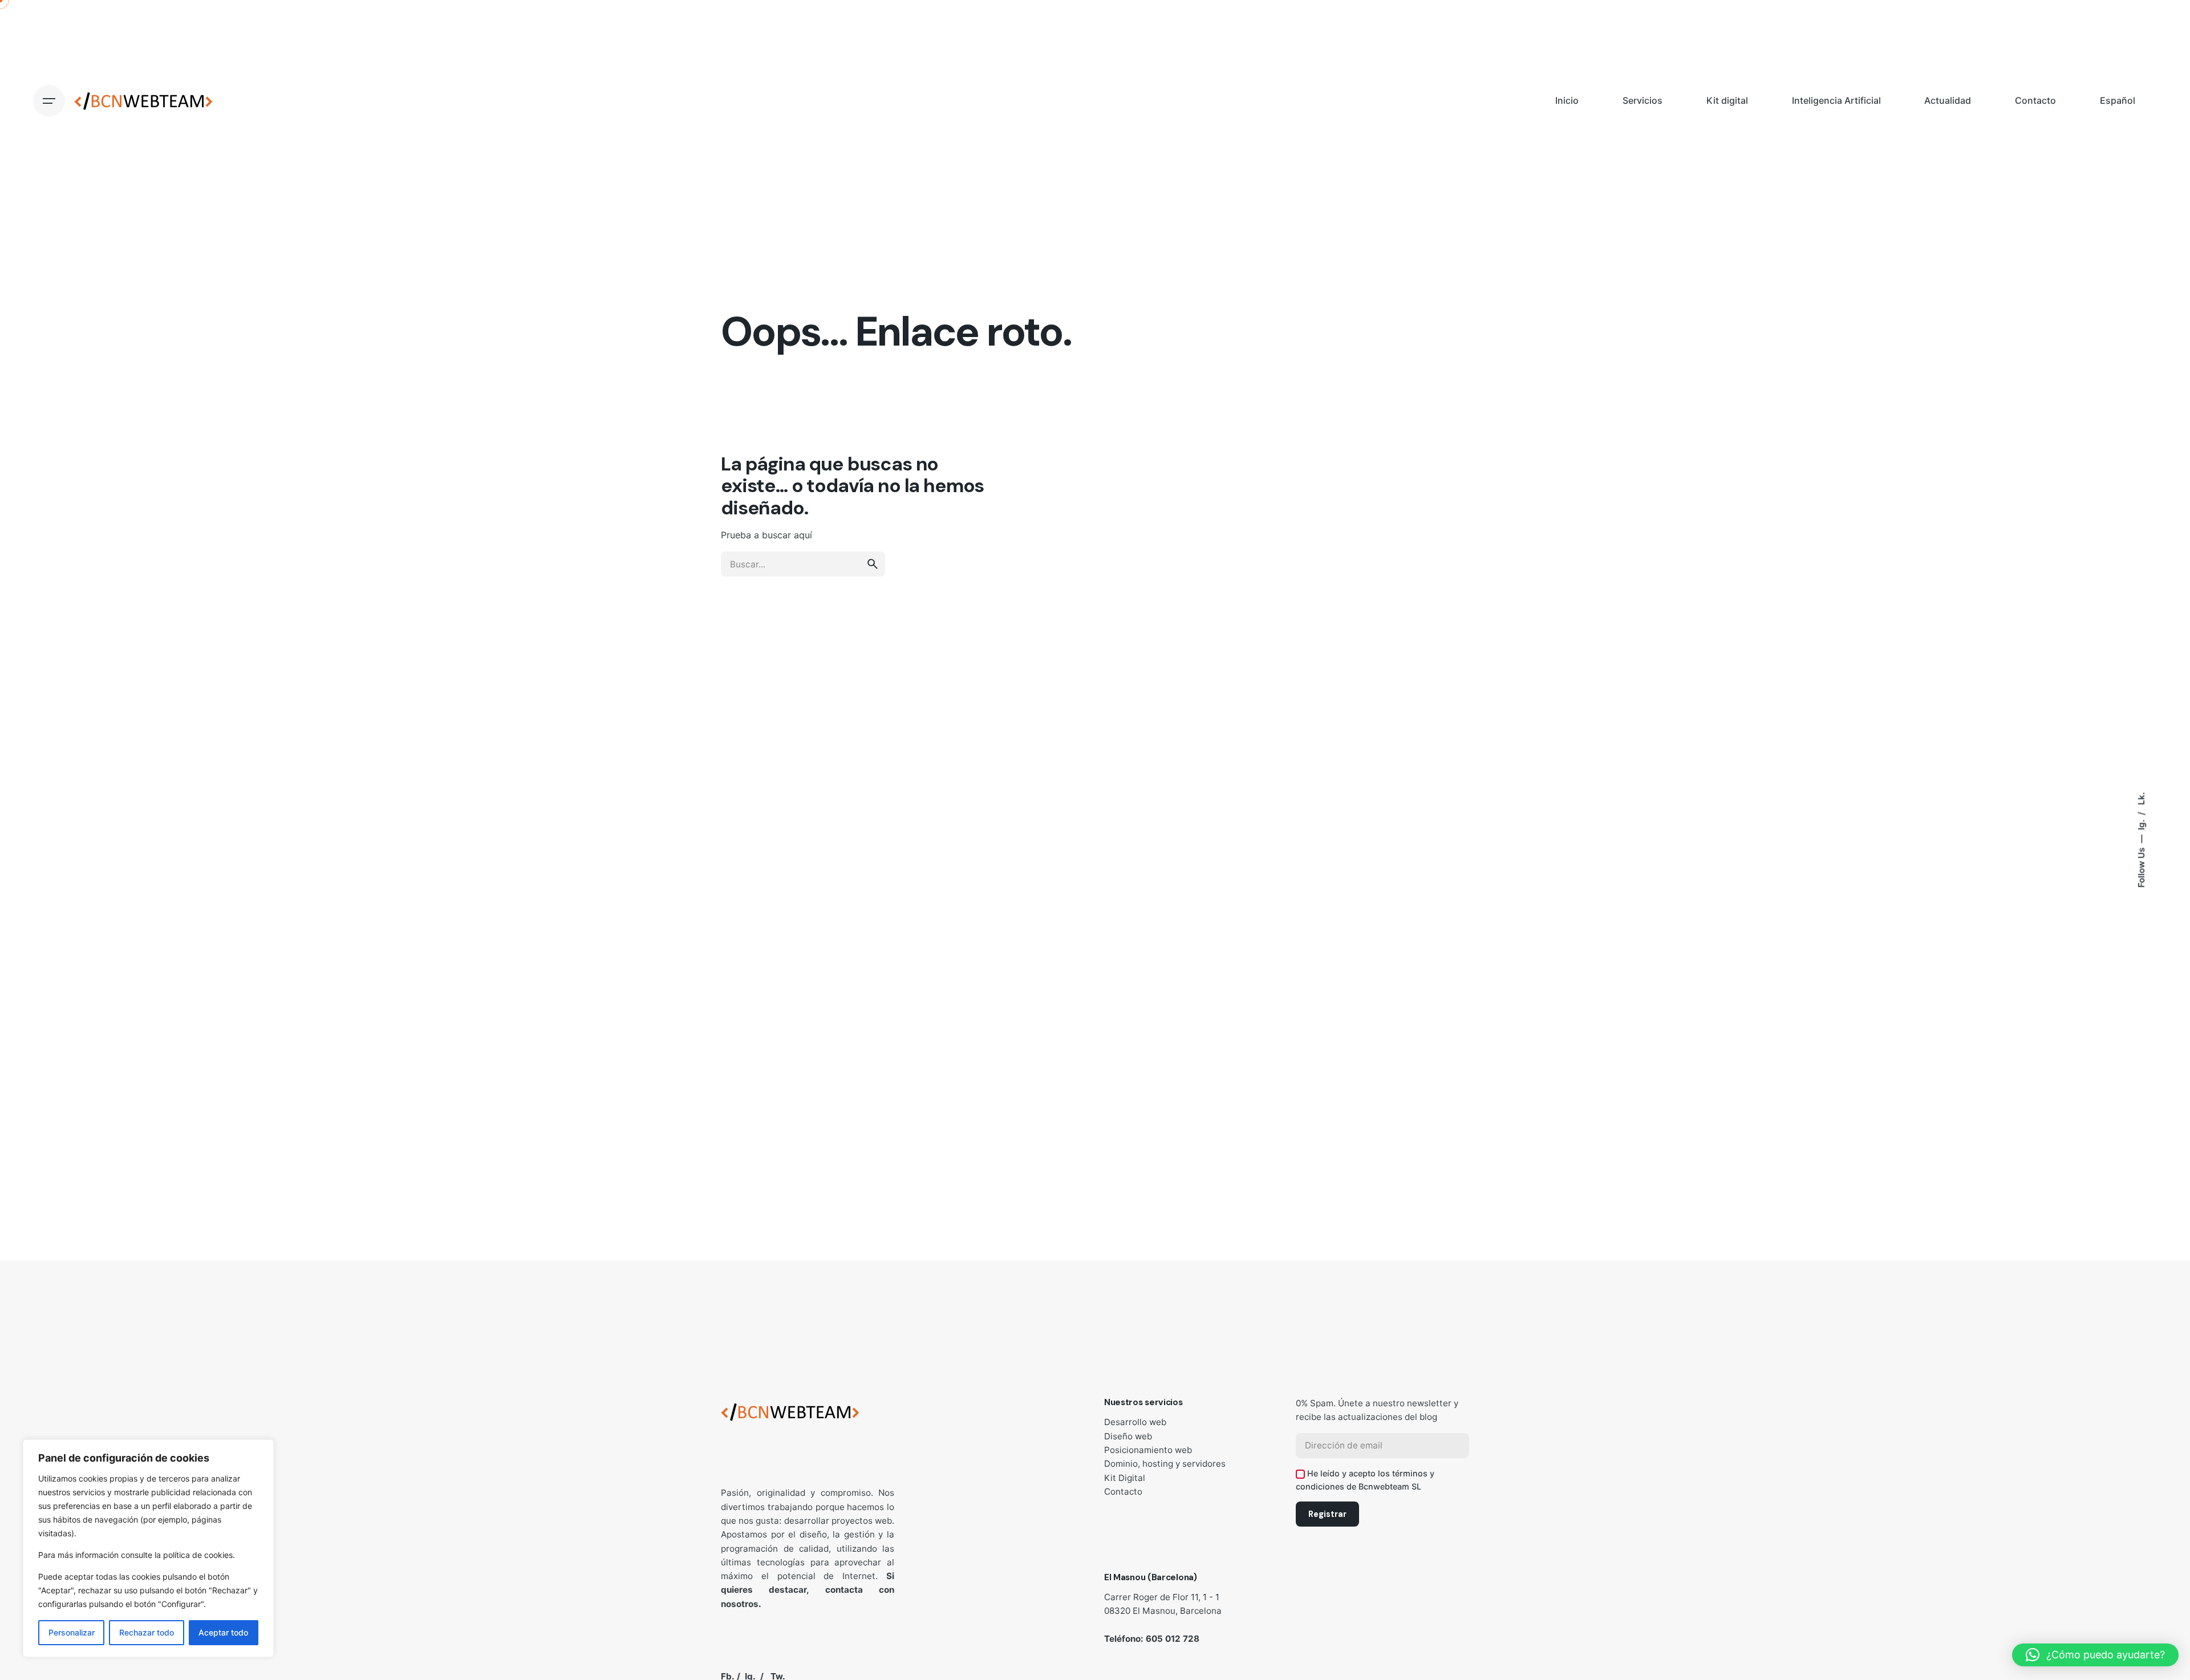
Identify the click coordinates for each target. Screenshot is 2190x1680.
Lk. (2141, 799)
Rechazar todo (147, 1632)
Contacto (1123, 1492)
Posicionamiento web (1148, 1450)
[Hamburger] (49, 101)
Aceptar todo (223, 1632)
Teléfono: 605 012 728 (1152, 1639)
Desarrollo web (1135, 1422)
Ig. (2141, 824)
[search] (873, 564)
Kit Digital (1125, 1478)
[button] (2095, 1655)
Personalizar (72, 1632)
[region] (148, 1548)
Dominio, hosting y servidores (1165, 1464)
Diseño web (1128, 1436)
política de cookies (198, 1555)
